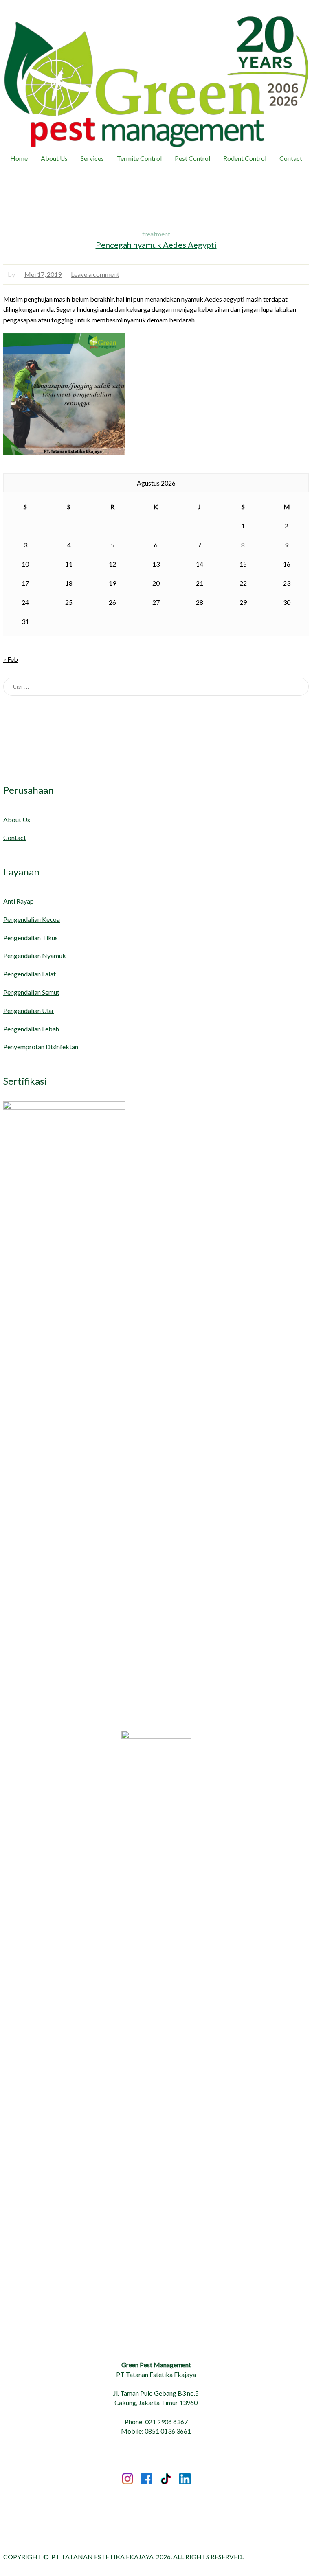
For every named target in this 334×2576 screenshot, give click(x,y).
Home (19, 158)
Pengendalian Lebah (31, 1029)
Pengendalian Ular (29, 1010)
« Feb (11, 659)
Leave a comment (95, 274)
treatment (156, 234)
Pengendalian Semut (31, 992)
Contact (291, 158)
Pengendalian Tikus (31, 938)
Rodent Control (245, 158)
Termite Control (139, 158)
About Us (54, 158)
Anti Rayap (19, 901)
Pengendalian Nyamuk (35, 955)
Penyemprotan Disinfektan (41, 1047)
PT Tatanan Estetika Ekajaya (102, 2557)
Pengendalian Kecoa (32, 919)
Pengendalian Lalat (30, 974)
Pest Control (192, 158)
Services (92, 158)
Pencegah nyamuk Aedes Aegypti (156, 245)
